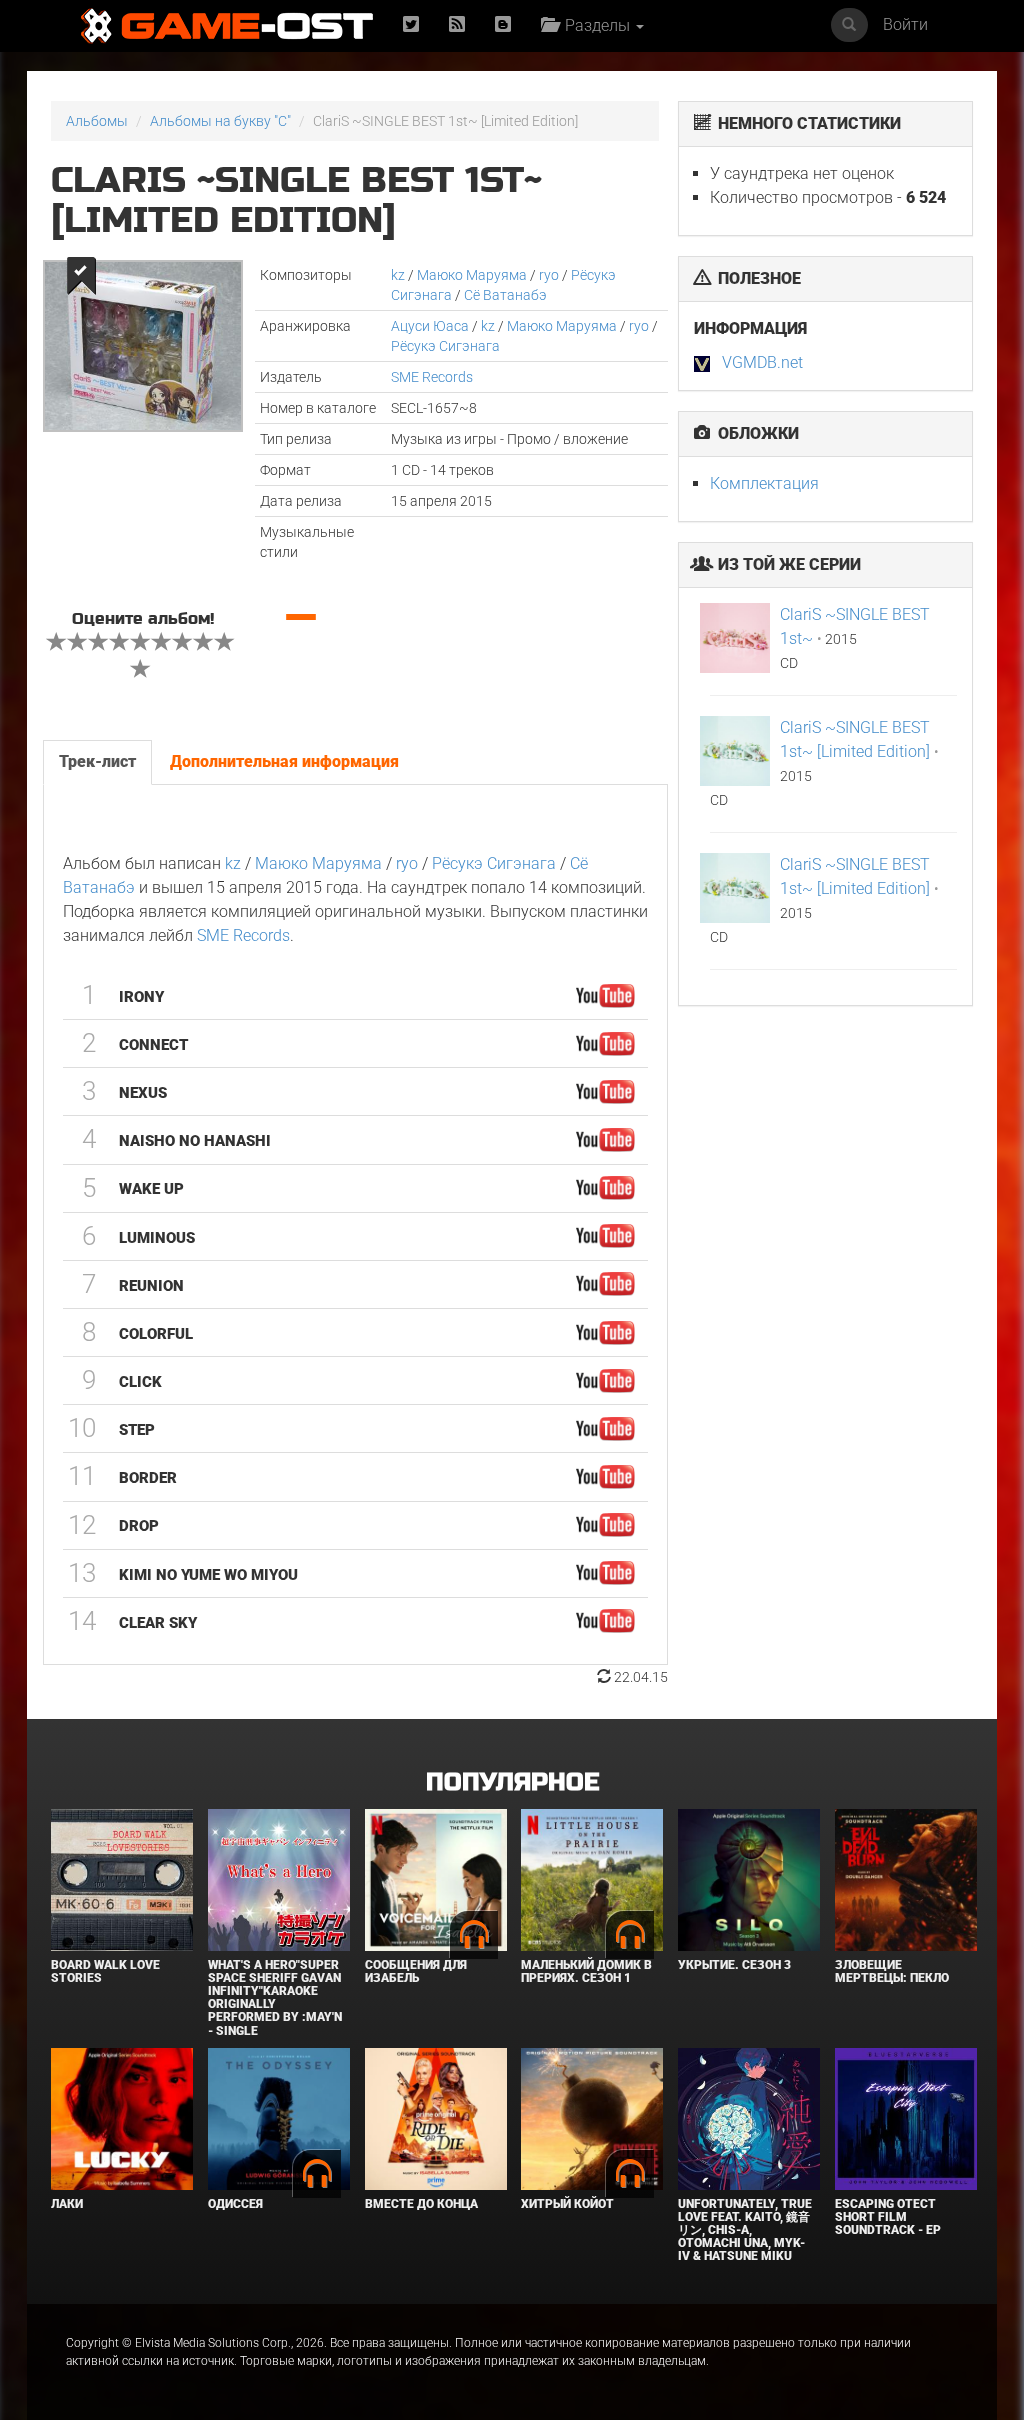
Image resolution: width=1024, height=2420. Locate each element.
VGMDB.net (762, 362)
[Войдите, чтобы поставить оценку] (57, 644)
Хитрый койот (567, 2204)
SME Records (432, 377)
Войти (905, 24)
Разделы (595, 25)
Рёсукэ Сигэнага (445, 346)
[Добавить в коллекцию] (79, 275)
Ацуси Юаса (430, 326)
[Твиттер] (411, 25)
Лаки (67, 2204)
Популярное (512, 1782)
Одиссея (235, 2204)
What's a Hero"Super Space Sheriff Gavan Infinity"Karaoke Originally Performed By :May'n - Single (275, 1998)
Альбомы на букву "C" (220, 121)
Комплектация (764, 483)
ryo (549, 275)
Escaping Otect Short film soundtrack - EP (888, 2217)
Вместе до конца (421, 2204)
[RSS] (457, 25)
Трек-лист (97, 761)
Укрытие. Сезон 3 (734, 1965)
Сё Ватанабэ (505, 295)
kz (398, 275)
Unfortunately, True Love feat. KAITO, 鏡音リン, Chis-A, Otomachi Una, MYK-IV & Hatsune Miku (745, 2230)
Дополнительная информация (284, 761)
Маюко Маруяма (472, 275)
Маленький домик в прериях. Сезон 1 (586, 1971)
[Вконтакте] (503, 25)
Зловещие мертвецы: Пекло (892, 1971)
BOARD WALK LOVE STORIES (105, 1971)
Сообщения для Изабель (416, 1971)
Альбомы (97, 121)
